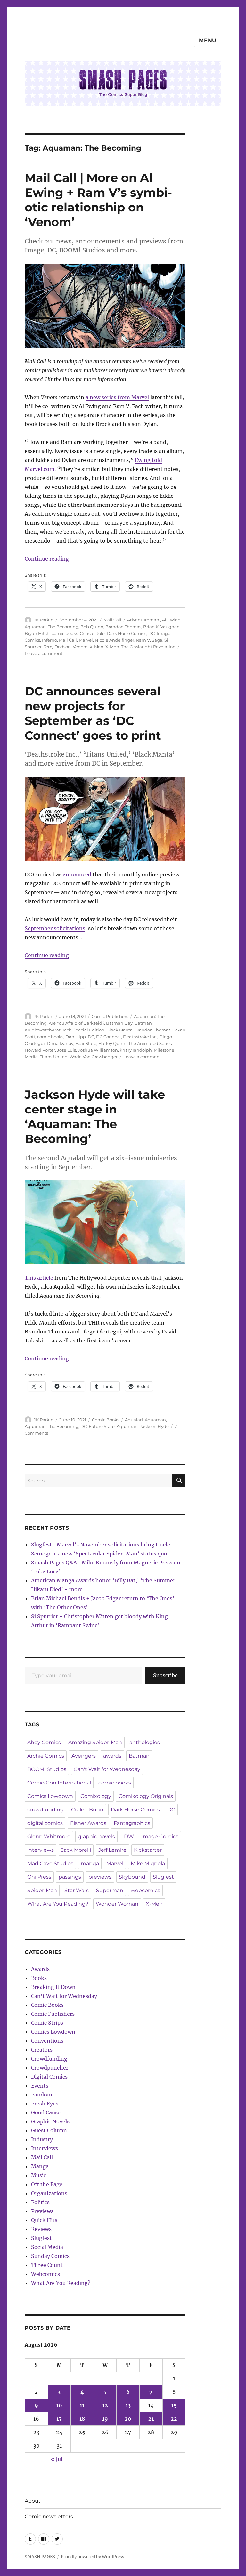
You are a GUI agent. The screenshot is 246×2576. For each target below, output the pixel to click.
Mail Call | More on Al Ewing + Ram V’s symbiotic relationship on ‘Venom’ (98, 200)
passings (70, 1877)
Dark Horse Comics (127, 633)
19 (105, 2419)
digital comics (45, 1823)
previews (100, 1877)
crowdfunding (45, 1810)
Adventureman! (144, 620)
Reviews (41, 2229)
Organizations (49, 2193)
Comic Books (106, 1420)
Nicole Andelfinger (115, 640)
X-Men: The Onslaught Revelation (140, 647)
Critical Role (92, 633)
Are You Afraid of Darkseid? (76, 1023)
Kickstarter (148, 1850)
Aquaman (155, 1420)
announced (77, 874)
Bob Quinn (92, 627)
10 (59, 2405)
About (33, 2501)
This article (39, 1278)
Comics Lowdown (50, 1796)
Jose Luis (66, 1050)
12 (105, 2405)
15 (174, 2405)
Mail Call (112, 620)
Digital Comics (49, 2077)
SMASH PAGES (40, 2557)
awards (112, 1756)
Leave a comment (44, 653)
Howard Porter (40, 1050)
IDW (128, 1837)
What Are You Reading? (58, 1904)
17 (59, 2419)
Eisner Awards (88, 1823)
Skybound (132, 1877)
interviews (41, 1850)
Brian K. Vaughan (161, 627)
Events (40, 2086)
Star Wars (77, 1890)
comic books (65, 633)
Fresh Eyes (45, 2104)
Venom (80, 647)
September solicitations (55, 928)
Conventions (47, 2041)
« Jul (57, 2459)
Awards (40, 1969)
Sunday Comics (50, 2256)
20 (128, 2419)
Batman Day (119, 1023)
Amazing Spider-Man (95, 1742)
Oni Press (39, 1877)
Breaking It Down (53, 1987)
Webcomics (45, 2274)
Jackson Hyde (154, 1426)
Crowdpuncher (50, 2068)
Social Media (47, 2247)
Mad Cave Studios (50, 1863)
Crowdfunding (49, 2059)
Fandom (42, 2095)
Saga (157, 640)
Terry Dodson (57, 647)
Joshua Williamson (98, 1050)
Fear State (86, 1043)
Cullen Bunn (87, 1810)
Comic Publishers (110, 1016)
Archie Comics (46, 1756)
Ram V (143, 640)
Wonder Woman (117, 1904)
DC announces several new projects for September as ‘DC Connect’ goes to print (93, 713)
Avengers (84, 1756)
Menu (208, 41)
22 (174, 2419)
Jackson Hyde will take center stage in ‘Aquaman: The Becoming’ (95, 1116)
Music (39, 2175)
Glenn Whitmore (49, 1837)
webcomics (145, 1890)
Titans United (54, 1057)
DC (152, 633)
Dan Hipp (76, 1037)
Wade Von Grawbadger (94, 1057)
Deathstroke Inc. (140, 1037)
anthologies (145, 1742)
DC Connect (109, 1037)
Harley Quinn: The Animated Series (135, 1043)
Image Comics (160, 1837)
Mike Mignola (148, 1863)
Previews (42, 2211)
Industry (42, 2139)
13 (128, 2405)
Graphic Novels (50, 2121)
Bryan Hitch (37, 633)
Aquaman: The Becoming (52, 627)
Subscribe (165, 1675)
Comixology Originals (146, 1796)
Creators (42, 2050)
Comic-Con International (59, 1783)
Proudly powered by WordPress (93, 2557)
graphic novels (96, 1837)
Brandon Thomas (123, 627)
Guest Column (49, 2130)
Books (39, 1978)
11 (82, 2405)
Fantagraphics (132, 1823)
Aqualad (134, 1420)
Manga (40, 2166)
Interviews (45, 2148)
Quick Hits (44, 2220)
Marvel (86, 640)
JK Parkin (44, 620)
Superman (110, 1890)
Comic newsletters (49, 2517)
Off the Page (47, 2184)
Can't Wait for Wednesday (107, 1769)
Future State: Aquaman (113, 1426)
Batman (139, 1756)
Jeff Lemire (112, 1850)
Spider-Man (42, 1890)
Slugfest (163, 1877)
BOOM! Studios (47, 1769)
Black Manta (119, 1030)
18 (82, 2419)
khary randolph (136, 1050)
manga (90, 1863)
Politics (40, 2202)
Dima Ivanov (60, 1043)
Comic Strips (47, 2023)
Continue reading (47, 559)
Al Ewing (171, 620)
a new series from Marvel (117, 397)
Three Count (47, 2265)
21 (151, 2419)
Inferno (49, 640)
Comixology (96, 1796)
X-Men (97, 647)
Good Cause (46, 2112)
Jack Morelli (76, 1850)
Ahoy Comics (44, 1742)
